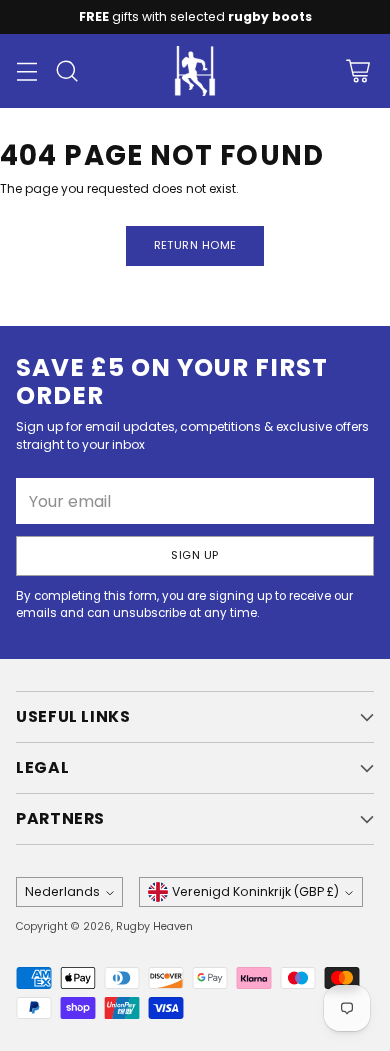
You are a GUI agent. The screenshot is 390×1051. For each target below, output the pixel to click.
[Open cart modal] (357, 71)
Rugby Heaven (154, 926)
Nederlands (62, 891)
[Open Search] (66, 71)
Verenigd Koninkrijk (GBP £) (255, 891)
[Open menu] (26, 71)
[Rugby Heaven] (195, 71)
